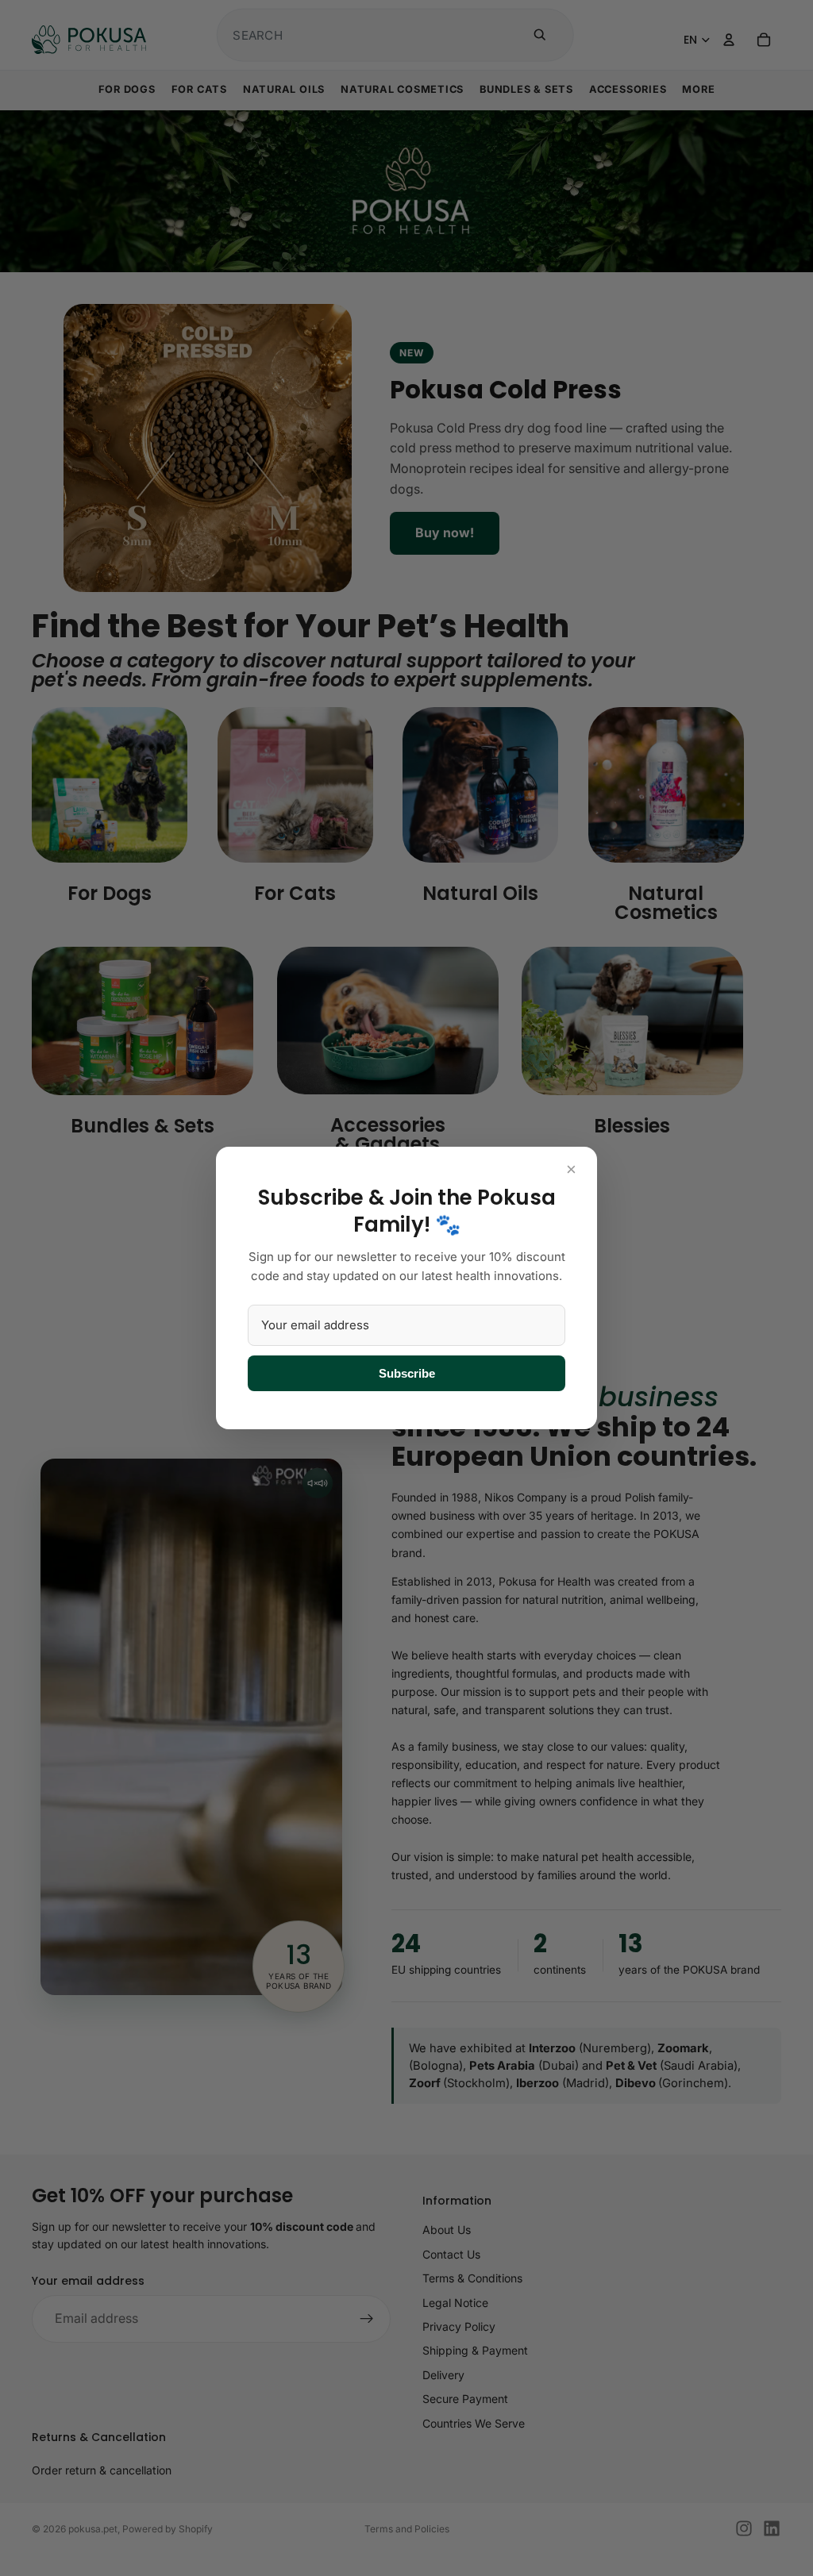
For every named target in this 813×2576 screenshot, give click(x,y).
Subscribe (407, 1373)
